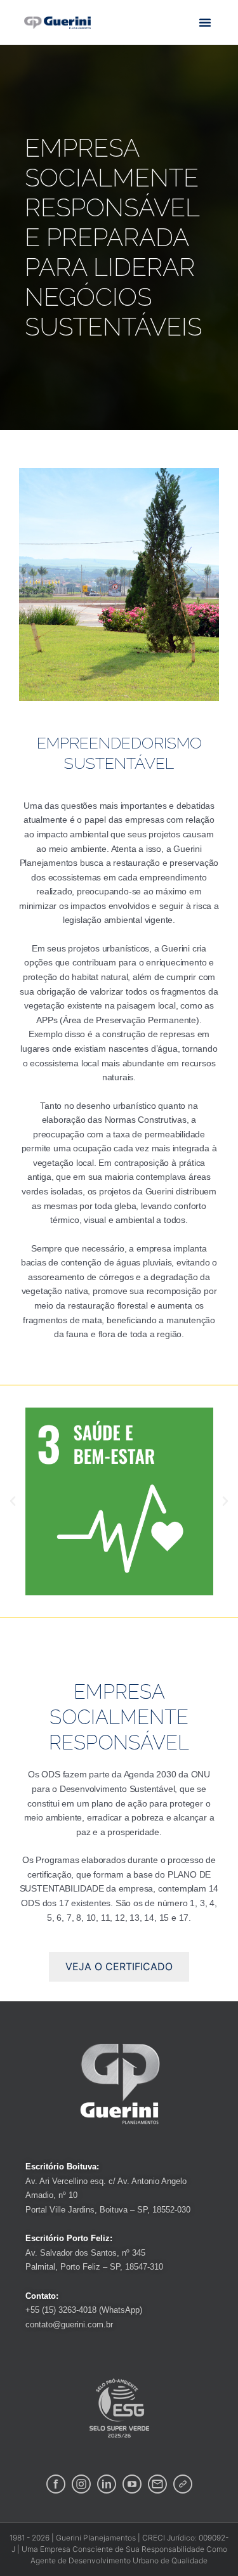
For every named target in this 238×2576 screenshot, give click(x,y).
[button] (205, 22)
